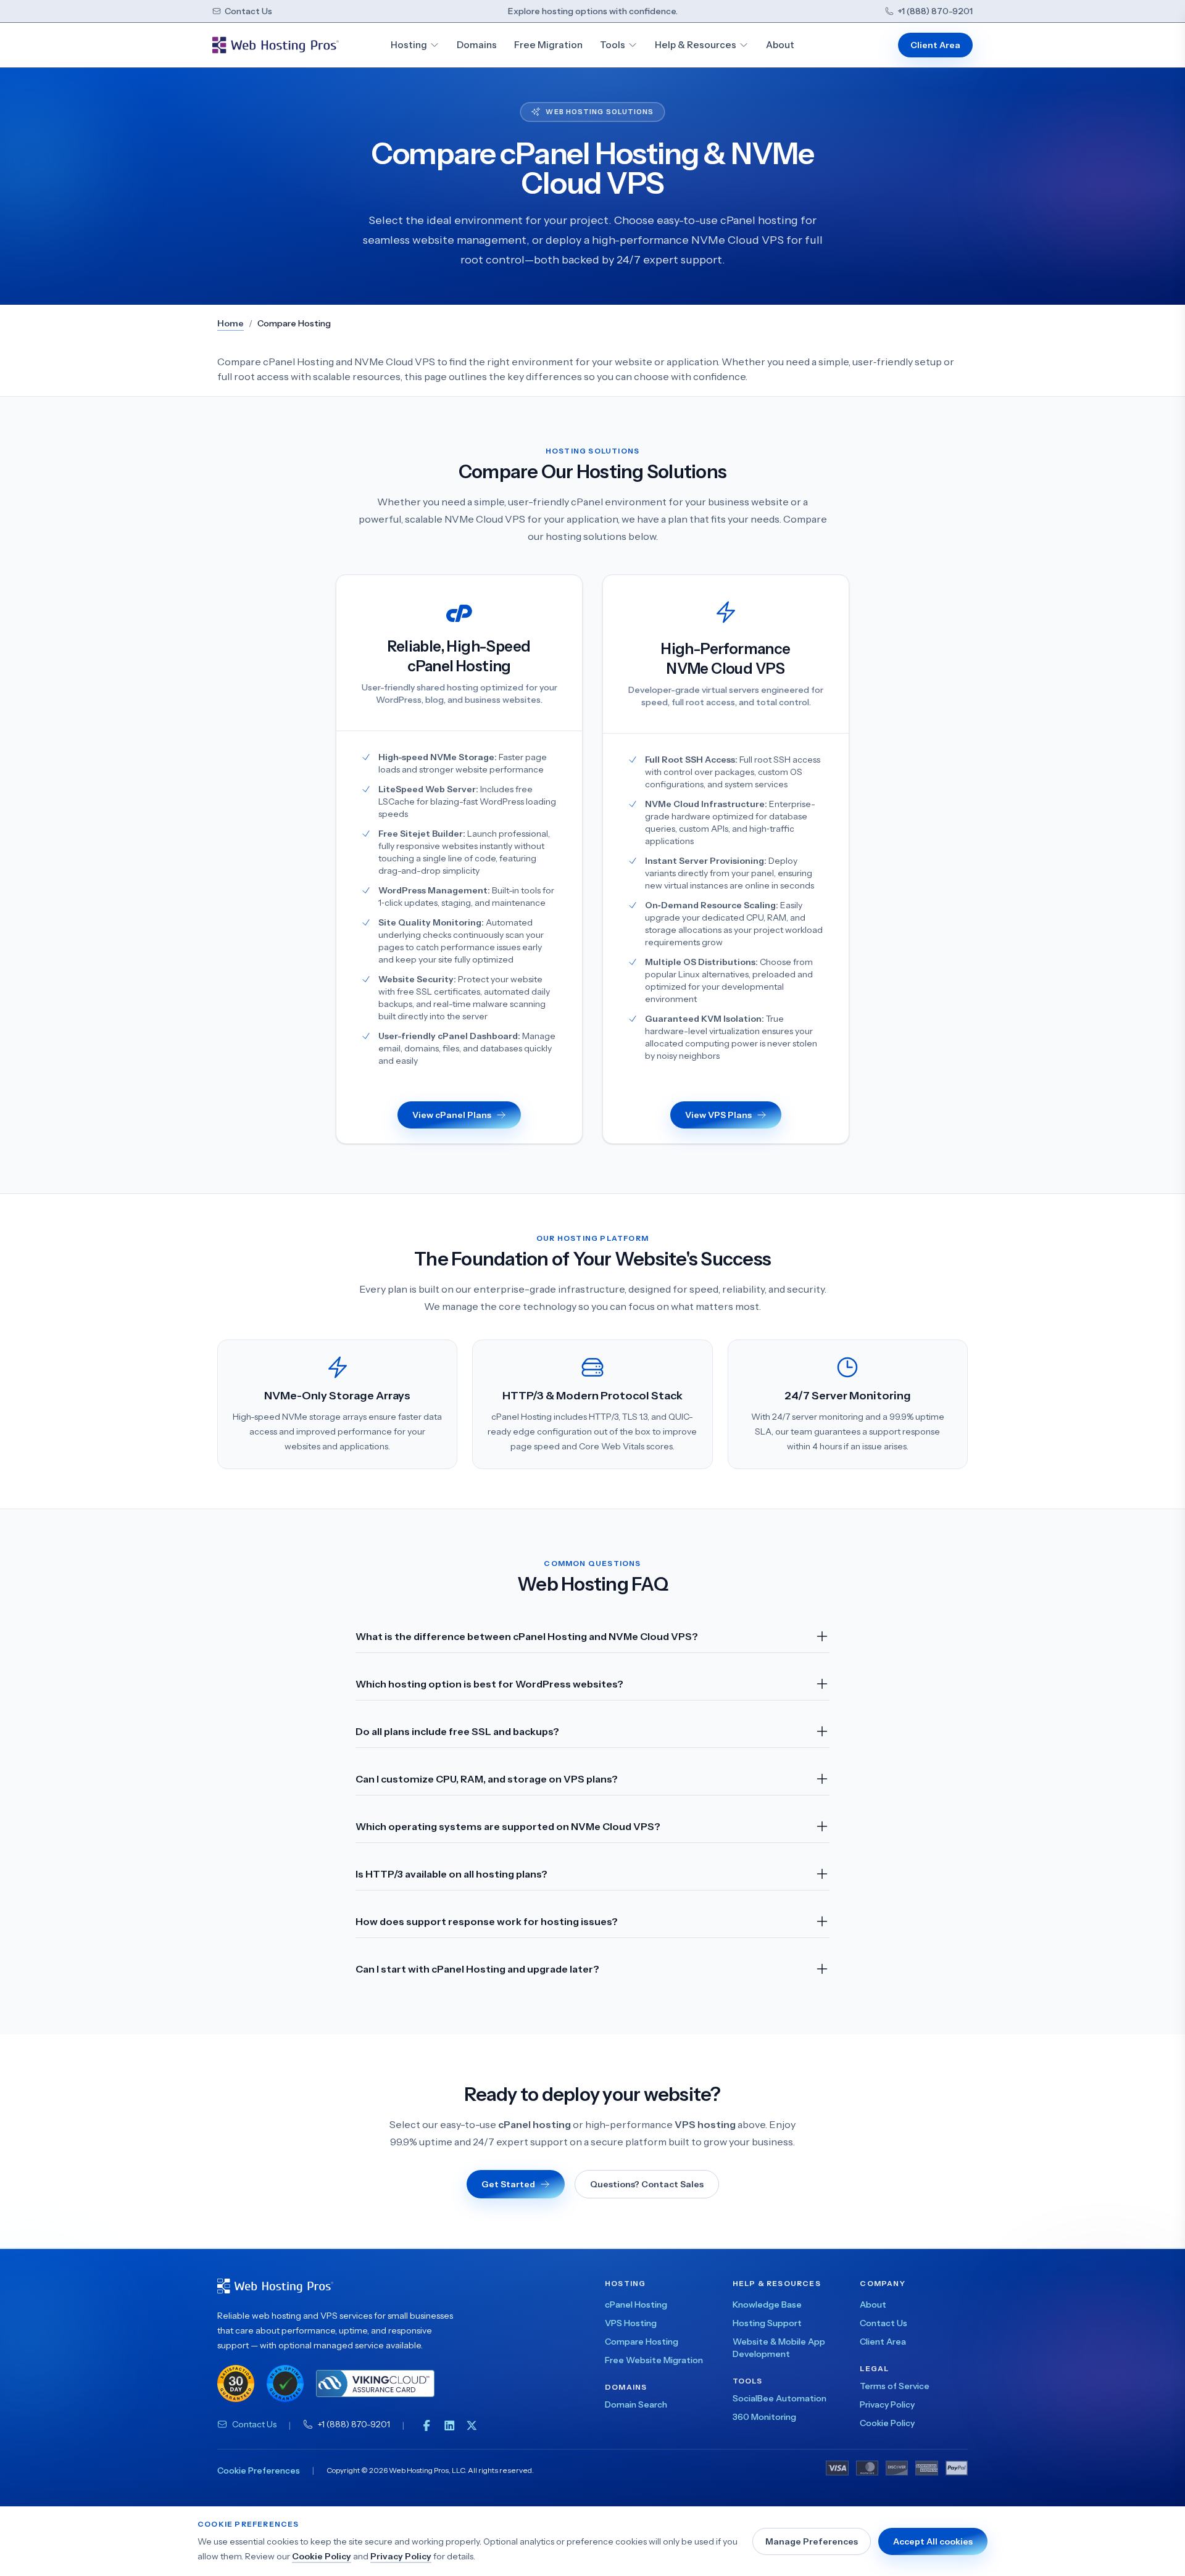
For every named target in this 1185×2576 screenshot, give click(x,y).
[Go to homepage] (276, 45)
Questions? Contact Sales (647, 2184)
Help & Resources (696, 45)
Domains (477, 45)
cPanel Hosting (636, 2305)
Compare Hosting (642, 2342)
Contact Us (248, 11)
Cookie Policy (322, 2556)
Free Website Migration (654, 2360)
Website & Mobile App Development (779, 2348)
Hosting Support (767, 2323)
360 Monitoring (764, 2417)
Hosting (409, 45)
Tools (613, 45)
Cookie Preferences (259, 2470)
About (780, 45)
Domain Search (636, 2404)
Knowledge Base (767, 2305)
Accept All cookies (933, 2541)
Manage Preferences (812, 2541)
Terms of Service (895, 2386)
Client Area (935, 45)
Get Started (508, 2184)
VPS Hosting (631, 2323)
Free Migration (548, 45)
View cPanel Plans (452, 1115)
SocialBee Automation (780, 2398)
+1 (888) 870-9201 (935, 11)
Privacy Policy (401, 2556)
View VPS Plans (718, 1115)
